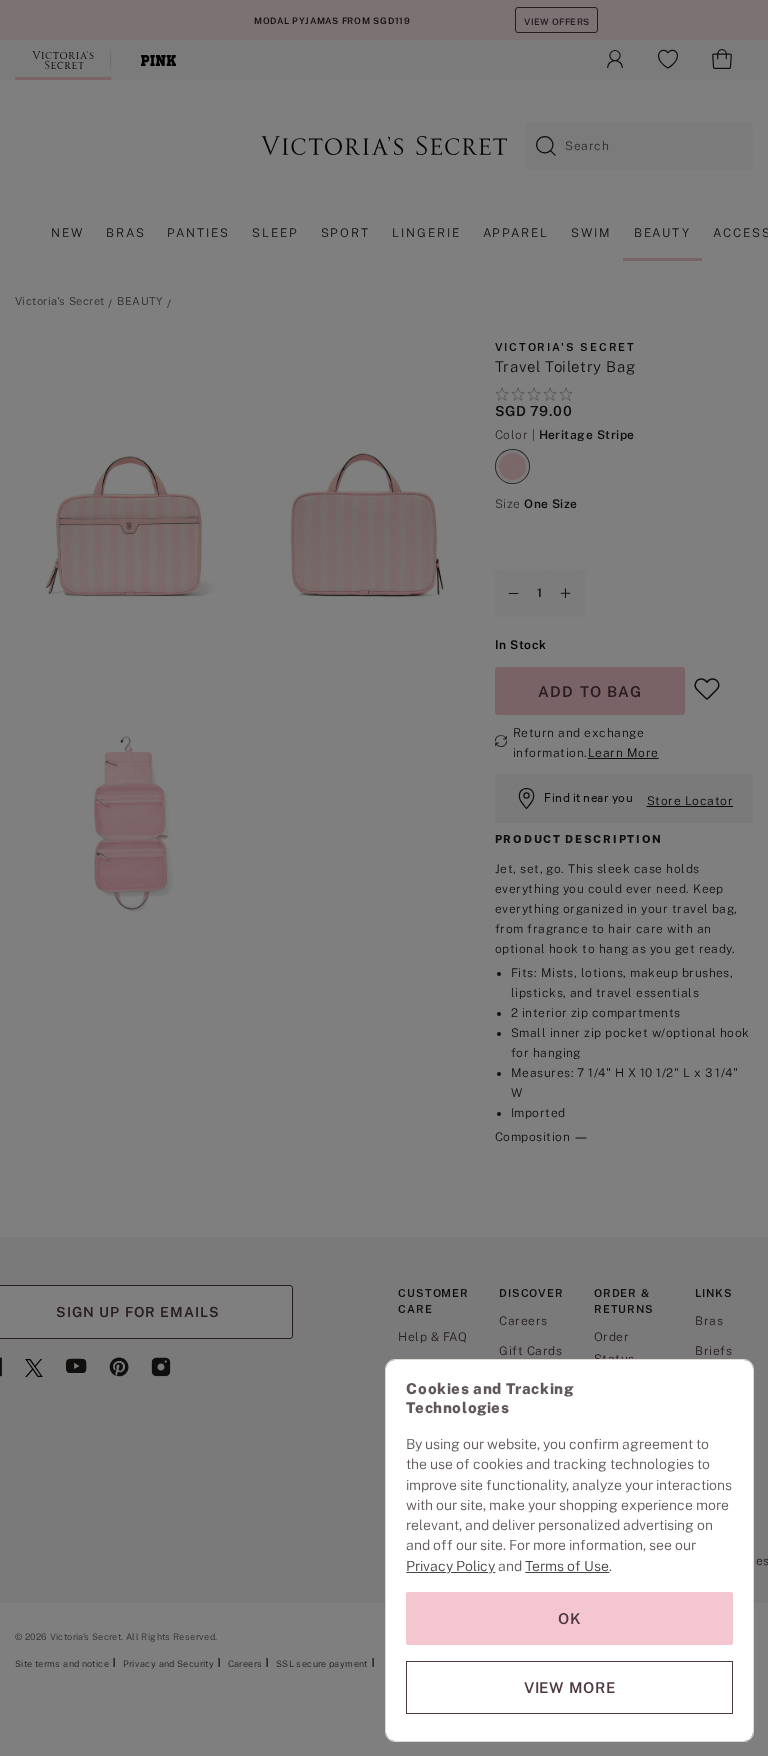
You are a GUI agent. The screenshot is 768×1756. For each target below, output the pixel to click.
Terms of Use (567, 1566)
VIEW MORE (570, 1687)
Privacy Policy (450, 1566)
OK (570, 1618)
